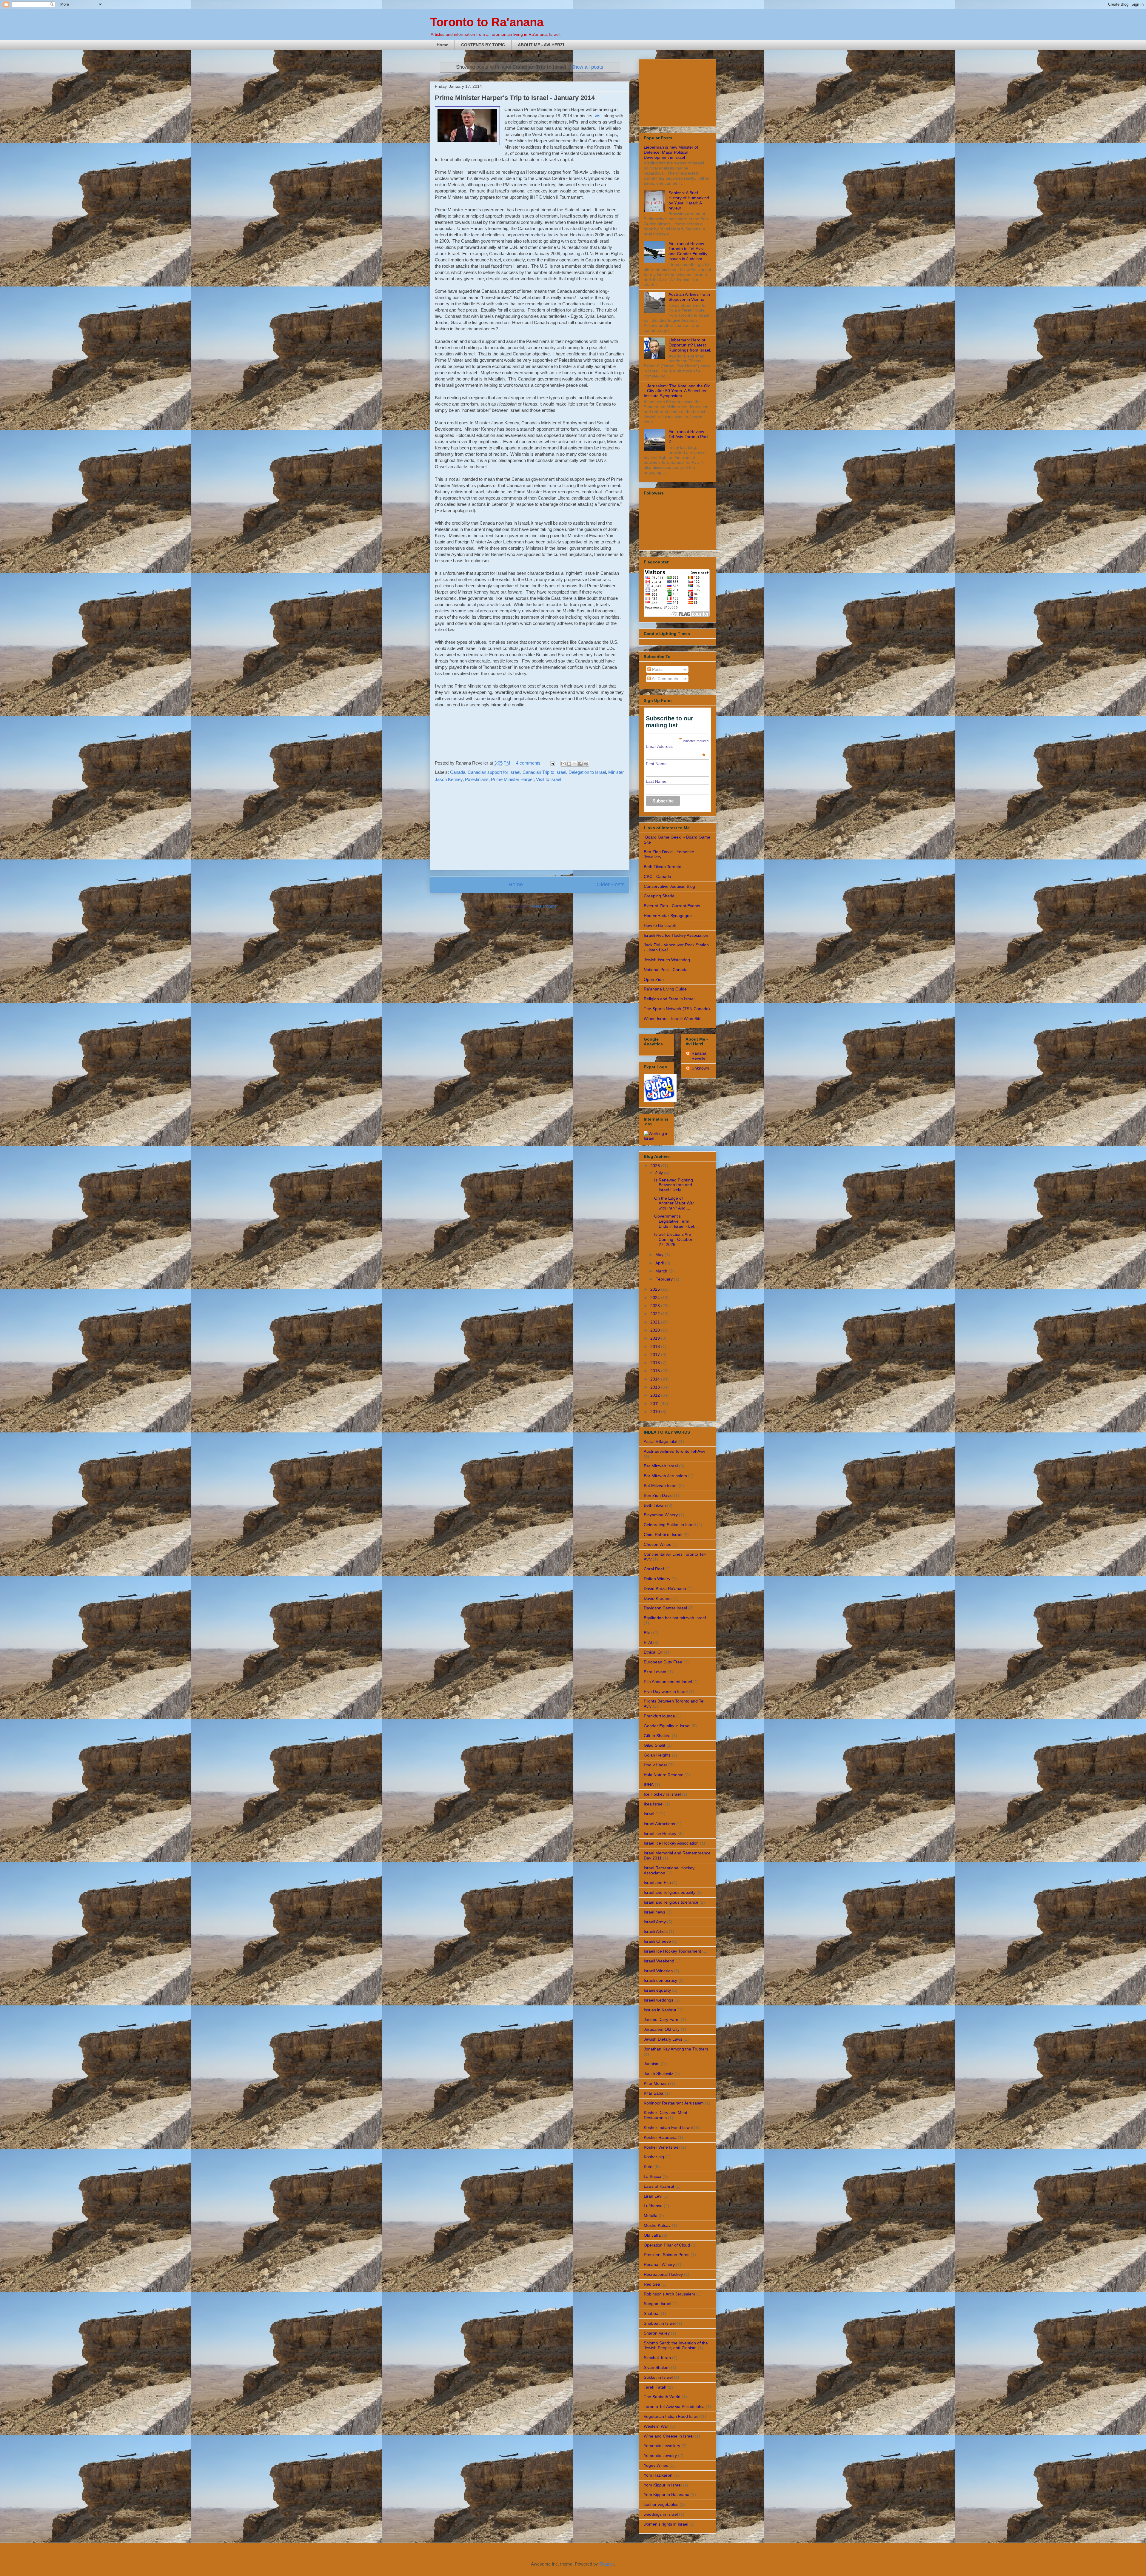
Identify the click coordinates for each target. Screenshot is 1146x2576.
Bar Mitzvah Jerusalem (665, 1476)
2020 (656, 1330)
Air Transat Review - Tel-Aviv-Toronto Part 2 (688, 437)
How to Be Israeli (660, 925)
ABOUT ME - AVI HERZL (542, 45)
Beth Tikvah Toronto (663, 867)
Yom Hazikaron (658, 2475)
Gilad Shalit (654, 1745)
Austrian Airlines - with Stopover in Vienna (689, 297)
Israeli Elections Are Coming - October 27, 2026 (673, 1239)
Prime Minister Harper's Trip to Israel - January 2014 (515, 98)
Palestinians (477, 779)
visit (599, 116)
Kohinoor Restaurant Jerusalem (674, 2103)
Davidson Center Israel (665, 1608)
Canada (458, 772)
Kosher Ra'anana (660, 2137)
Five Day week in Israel (666, 1691)
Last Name (656, 781)
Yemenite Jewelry (660, 2455)
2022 (656, 1314)
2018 (656, 1346)
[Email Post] (552, 763)
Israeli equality (657, 1990)
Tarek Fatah (655, 2387)
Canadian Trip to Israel (544, 772)
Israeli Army (655, 1922)
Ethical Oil (653, 1652)
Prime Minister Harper (512, 779)
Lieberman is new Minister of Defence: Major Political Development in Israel (671, 152)
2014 (656, 1379)
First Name (656, 764)
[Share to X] (575, 764)
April (660, 1263)
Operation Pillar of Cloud (667, 2245)
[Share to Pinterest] (586, 764)
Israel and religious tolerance (671, 1902)
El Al (648, 1643)
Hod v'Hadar (656, 1765)
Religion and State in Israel (669, 999)
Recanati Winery (659, 2264)
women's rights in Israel (666, 2524)
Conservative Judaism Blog (669, 886)
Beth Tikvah (655, 1505)
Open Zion (654, 979)
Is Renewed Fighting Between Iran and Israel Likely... (674, 1185)
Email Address (676, 746)
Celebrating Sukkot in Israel (670, 1525)
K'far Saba (654, 2093)
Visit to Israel (549, 779)
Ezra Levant (655, 1672)
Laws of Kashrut (659, 2186)
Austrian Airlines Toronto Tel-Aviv (674, 1451)
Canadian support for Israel (494, 772)
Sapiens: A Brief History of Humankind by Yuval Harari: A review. (689, 200)
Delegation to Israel (587, 772)
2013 (656, 1387)
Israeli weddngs (659, 2000)
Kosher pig (654, 2157)
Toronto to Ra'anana (487, 22)
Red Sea (652, 2284)
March (662, 1271)
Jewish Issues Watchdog (667, 960)
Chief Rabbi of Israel (663, 1534)
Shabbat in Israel (660, 2323)
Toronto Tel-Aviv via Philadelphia (674, 2406)
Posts (657, 669)
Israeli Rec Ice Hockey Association (676, 935)
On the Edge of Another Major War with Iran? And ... (674, 1203)
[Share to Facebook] (580, 764)
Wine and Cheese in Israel (669, 2436)
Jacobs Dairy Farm (662, 2019)
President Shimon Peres (667, 2255)
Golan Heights (657, 1755)
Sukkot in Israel (658, 2377)
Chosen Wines (657, 1544)
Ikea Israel (654, 1804)
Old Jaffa (652, 2235)
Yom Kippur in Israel (663, 2485)
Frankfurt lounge (659, 1716)
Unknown (700, 1068)
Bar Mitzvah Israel (661, 1466)
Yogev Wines (656, 2465)
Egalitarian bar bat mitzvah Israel (675, 1618)
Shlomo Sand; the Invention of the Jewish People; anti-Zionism (676, 2345)
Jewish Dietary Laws (663, 2039)
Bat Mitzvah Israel (661, 1486)
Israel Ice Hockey (660, 1834)
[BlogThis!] (569, 764)
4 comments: (529, 763)
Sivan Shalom (657, 2367)
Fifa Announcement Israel (668, 1682)
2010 (656, 1412)
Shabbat (652, 2313)
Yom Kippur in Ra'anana (667, 2495)
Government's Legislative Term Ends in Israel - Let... (676, 1221)
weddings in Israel (661, 2514)
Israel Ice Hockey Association (671, 1843)
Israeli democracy (660, 1980)
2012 (656, 1395)
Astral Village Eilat (661, 1441)
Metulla (651, 2216)
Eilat (648, 1633)
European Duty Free (663, 1662)
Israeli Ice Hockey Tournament (672, 1951)
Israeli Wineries (658, 1971)
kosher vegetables (661, 2504)
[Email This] (563, 764)
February (665, 1279)
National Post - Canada (666, 970)
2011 (655, 1403)
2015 (656, 1371)
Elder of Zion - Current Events (672, 906)
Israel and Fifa (657, 1882)
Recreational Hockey (663, 2274)
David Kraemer (658, 1598)
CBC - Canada (657, 876)
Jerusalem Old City (662, 2029)
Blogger (607, 2564)
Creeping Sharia (659, 896)
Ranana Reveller (699, 1056)
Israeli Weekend (659, 1961)
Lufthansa (653, 2206)
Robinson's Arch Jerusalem (669, 2294)
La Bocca (653, 2176)
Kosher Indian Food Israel (668, 2127)
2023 (656, 1306)
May (660, 1255)
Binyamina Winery (661, 1515)
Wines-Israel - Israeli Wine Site (673, 1019)
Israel (649, 1814)
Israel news (654, 1912)
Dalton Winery (657, 1579)
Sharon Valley (657, 2333)
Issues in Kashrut (660, 2010)
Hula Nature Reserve (664, 1775)
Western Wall (656, 2426)
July (660, 1173)
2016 (656, 1363)
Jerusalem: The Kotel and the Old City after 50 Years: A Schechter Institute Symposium (677, 391)
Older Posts (611, 885)
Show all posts (587, 67)
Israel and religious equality (670, 1892)
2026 (656, 1166)
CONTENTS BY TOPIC (483, 45)
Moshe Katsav (657, 2225)
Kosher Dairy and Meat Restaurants (666, 2115)
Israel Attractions (659, 1824)
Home (442, 45)
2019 (656, 1338)
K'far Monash (656, 2083)
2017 (656, 1355)
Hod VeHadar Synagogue (668, 916)
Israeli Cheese (657, 1941)
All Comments (664, 679)
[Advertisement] (530, 828)
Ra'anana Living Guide (665, 989)
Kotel (649, 2167)
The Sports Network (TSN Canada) (677, 1009)
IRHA (649, 1785)
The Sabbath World (662, 2397)
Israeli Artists (656, 1931)
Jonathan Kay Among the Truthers (676, 2049)
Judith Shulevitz (659, 2073)
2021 (656, 1322)
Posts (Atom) (543, 906)
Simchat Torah (657, 2358)
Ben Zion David (658, 1495)
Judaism (652, 2064)
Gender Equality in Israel (667, 1726)
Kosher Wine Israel (662, 2147)
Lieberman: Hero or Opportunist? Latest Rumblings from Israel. (690, 345)
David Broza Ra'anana (665, 1589)
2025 (656, 1289)
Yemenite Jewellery (662, 2446)
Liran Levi (653, 2196)
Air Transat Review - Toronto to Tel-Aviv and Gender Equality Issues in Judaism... (688, 251)
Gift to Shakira (657, 1736)
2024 (656, 1298)
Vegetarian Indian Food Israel (672, 2416)
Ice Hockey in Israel (662, 1794)
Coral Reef (654, 1569)
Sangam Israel (657, 2304)
